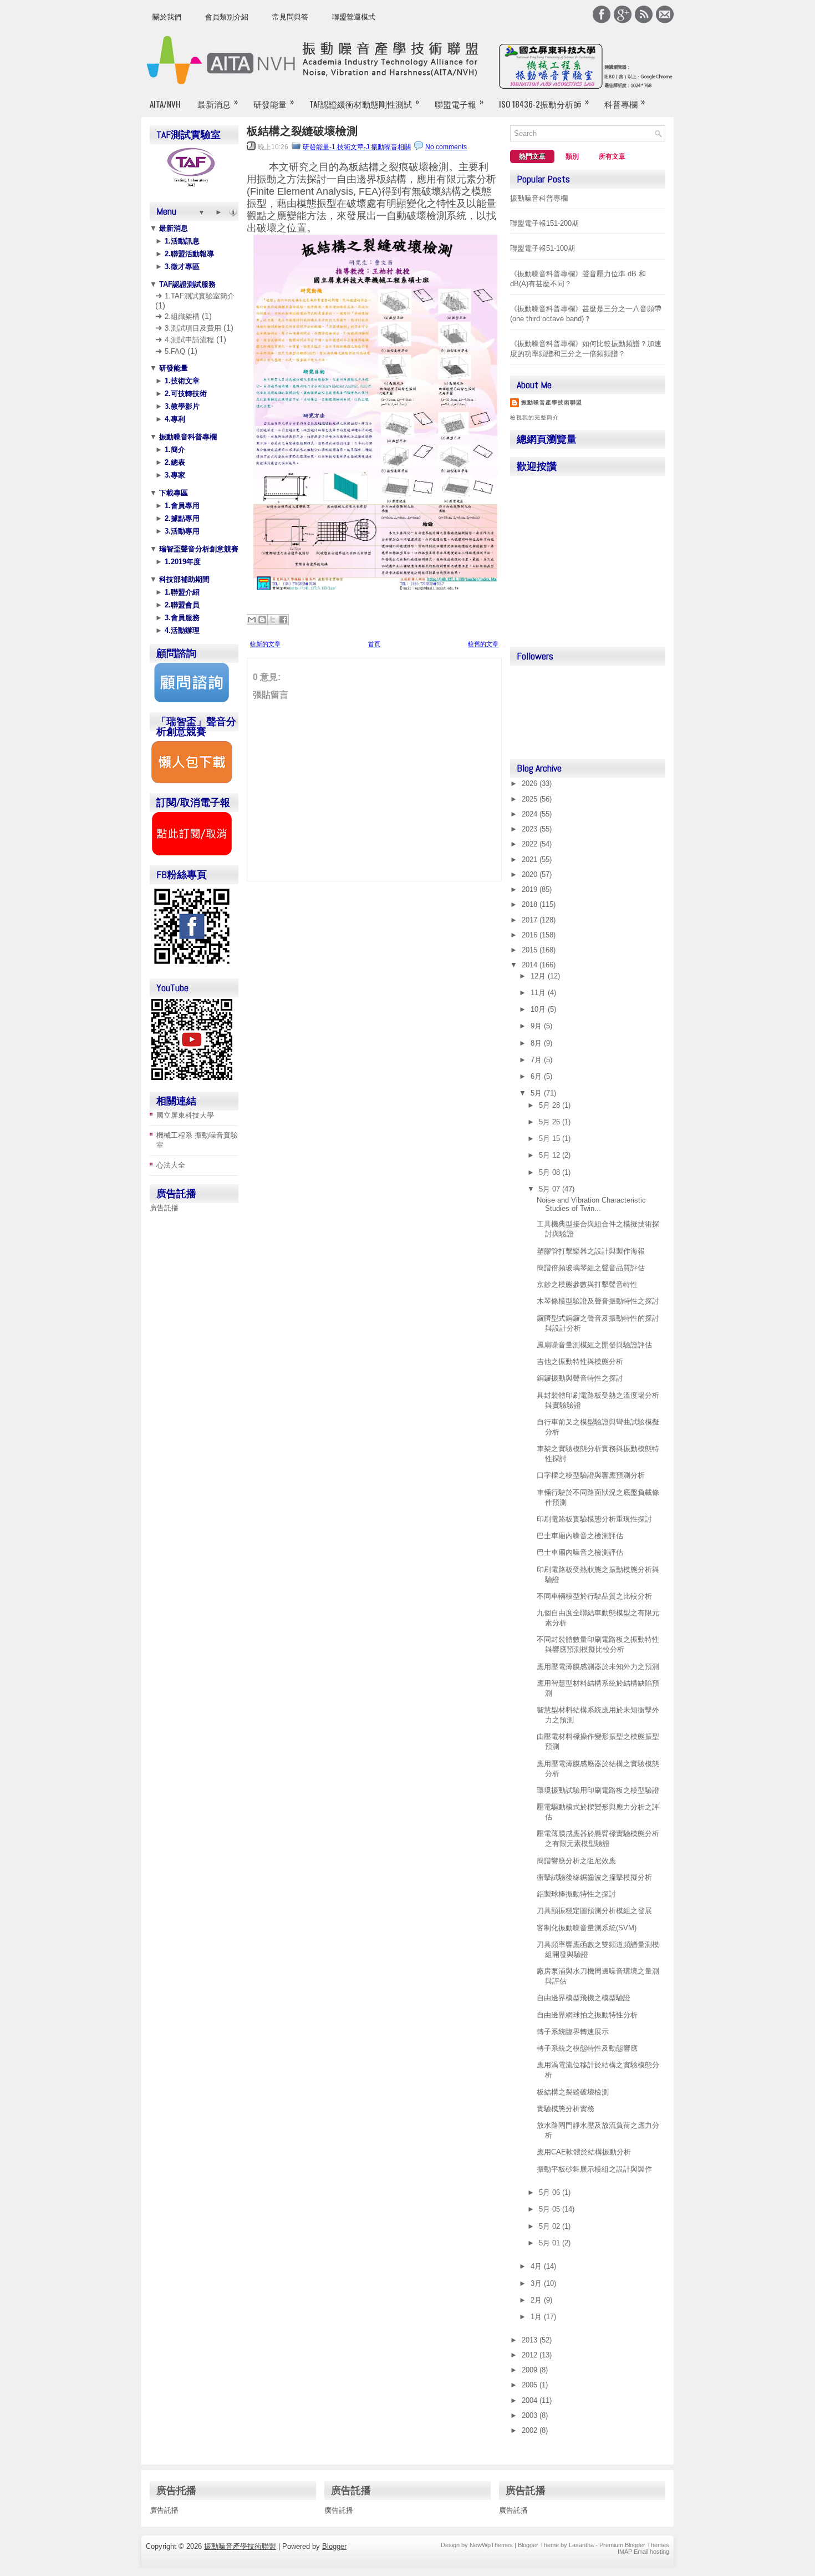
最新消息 (218, 102)
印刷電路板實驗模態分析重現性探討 (594, 1519)
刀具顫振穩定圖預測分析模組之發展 (594, 1911)
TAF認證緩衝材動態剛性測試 (364, 102)
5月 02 (551, 2226)
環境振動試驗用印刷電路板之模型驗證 (598, 1790)
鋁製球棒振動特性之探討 (576, 1894)
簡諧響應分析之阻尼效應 (576, 1861)
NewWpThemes (491, 2545)
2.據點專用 (181, 518)
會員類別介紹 (227, 17)
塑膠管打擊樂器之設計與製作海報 (591, 1251)
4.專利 (174, 419)
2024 (531, 814)
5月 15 (551, 1139)
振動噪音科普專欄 (187, 437)
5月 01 (551, 2243)
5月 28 (551, 1105)
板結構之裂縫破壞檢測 (302, 131)
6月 (537, 1076)
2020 (531, 874)
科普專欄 (625, 102)
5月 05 (551, 2209)
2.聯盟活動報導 (188, 254)
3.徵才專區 (181, 267)
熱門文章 (532, 156)
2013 (531, 2340)
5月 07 (551, 1189)
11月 (539, 993)
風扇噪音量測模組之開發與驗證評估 (594, 1345)
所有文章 (612, 156)
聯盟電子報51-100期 (543, 248)
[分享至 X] (273, 620)
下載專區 (172, 493)
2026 (531, 784)
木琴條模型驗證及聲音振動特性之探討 (598, 1301)
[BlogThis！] (262, 620)
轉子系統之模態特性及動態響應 (587, 2048)
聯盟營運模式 (354, 17)
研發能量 (274, 102)
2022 (531, 844)
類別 (572, 156)
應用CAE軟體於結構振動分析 (584, 2152)
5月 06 (551, 2192)
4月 (537, 2266)
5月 (537, 1093)
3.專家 (174, 475)
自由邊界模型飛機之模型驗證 (584, 1998)
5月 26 (551, 1122)
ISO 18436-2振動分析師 (544, 102)
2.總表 (174, 462)
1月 (537, 2317)
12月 (539, 976)
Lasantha (581, 2545)
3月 (537, 2283)
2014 (531, 965)
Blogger (334, 2546)
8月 (537, 1043)
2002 (531, 2430)
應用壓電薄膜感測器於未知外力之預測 (598, 1667)
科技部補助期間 (183, 579)
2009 (531, 2370)
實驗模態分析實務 (566, 2109)
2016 (531, 935)
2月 (537, 2300)
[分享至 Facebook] (283, 620)
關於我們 (167, 17)
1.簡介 (174, 450)
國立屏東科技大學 (185, 1115)
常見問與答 (290, 17)
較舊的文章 (483, 644)
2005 (531, 2385)
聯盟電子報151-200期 (544, 223)
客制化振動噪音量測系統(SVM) (587, 1928)
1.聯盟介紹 (181, 592)
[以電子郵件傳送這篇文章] (252, 620)
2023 (531, 829)
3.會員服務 (181, 618)
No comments (446, 147)
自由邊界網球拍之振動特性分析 (587, 2015)
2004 (531, 2400)
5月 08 (551, 1172)
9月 (537, 1026)
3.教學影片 (181, 406)
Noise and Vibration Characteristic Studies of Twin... (591, 1204)
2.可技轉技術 (185, 394)
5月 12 (551, 1155)
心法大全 (171, 1165)
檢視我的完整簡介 (534, 417)
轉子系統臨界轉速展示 (573, 2032)
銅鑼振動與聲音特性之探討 (580, 1378)
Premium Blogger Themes (634, 2545)
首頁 (374, 644)
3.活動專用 (181, 531)
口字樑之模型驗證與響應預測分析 (591, 1475)
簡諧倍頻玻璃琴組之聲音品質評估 (591, 1268)
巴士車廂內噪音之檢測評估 (580, 1536)
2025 (531, 799)
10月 (539, 1009)
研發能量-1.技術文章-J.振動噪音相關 (357, 147)
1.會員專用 (181, 506)
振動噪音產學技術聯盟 (552, 402)
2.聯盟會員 (181, 605)
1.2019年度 (182, 562)
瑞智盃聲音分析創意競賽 (198, 549)
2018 (531, 904)
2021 (531, 859)
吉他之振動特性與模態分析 (580, 1361)
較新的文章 (265, 644)
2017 (531, 920)
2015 (531, 950)
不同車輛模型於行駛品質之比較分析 (594, 1596)
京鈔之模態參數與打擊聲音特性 (587, 1284)
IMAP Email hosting (643, 2552)
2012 (531, 2355)
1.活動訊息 (181, 241)
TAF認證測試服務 (186, 284)
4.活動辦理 (181, 630)
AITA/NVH (165, 104)
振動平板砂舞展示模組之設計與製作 (594, 2169)
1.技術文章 (181, 381)
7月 (537, 1060)
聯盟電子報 (459, 102)
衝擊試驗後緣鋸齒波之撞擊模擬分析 (594, 1877)
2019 (531, 889)
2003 (531, 2415)
